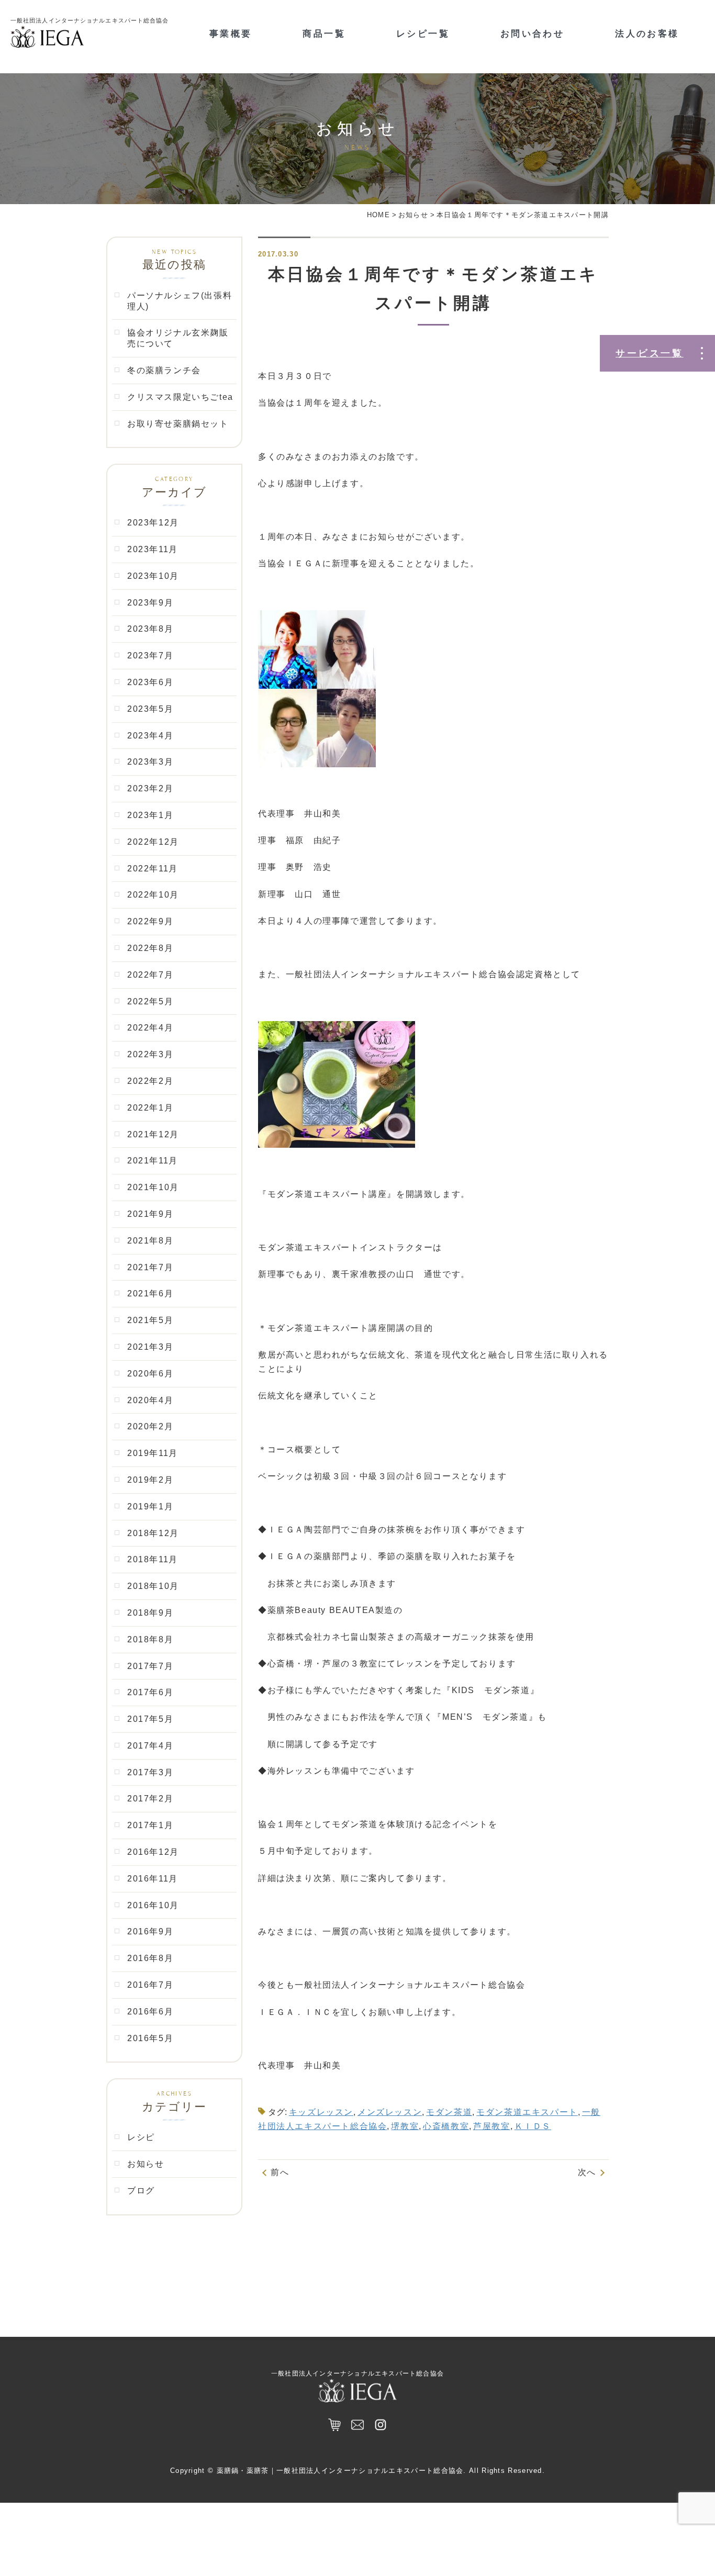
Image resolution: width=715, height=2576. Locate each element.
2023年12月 (153, 523)
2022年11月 (153, 869)
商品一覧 (324, 34)
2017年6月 (150, 1692)
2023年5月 (150, 709)
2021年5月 (150, 1320)
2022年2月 (150, 1081)
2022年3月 (150, 1054)
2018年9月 (150, 1613)
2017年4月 (150, 1746)
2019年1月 (150, 1507)
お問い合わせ (532, 34)
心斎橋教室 (446, 2126)
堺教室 (405, 2126)
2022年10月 (153, 895)
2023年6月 (150, 682)
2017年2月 (150, 1799)
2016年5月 (150, 2038)
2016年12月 (153, 1852)
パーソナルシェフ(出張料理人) (180, 301)
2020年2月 (150, 1426)
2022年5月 (150, 1001)
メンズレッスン (390, 2112)
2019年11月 (153, 1453)
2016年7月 (150, 1985)
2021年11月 (153, 1161)
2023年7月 (150, 656)
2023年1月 (150, 815)
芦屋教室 (491, 2126)
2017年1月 (150, 1825)
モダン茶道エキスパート (527, 2112)
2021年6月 (150, 1293)
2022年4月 (150, 1028)
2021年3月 (150, 1347)
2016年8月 (150, 1958)
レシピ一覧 (423, 34)
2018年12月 (153, 1533)
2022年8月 (150, 948)
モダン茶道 (449, 2112)
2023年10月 (153, 576)
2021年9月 (150, 1214)
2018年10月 (153, 1586)
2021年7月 (150, 1267)
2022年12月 (153, 842)
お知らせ (146, 2164)
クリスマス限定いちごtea (180, 397)
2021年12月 (153, 1134)
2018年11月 (153, 1559)
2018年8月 (150, 1639)
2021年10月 (153, 1187)
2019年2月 (150, 1480)
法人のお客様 (647, 34)
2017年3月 (150, 1772)
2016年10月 (153, 1905)
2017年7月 (150, 1666)
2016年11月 (153, 1879)
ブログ (141, 2191)
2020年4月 (150, 1400)
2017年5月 (150, 1719)
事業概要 (231, 34)
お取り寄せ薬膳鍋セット (178, 424)
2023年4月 (150, 736)
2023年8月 (150, 629)
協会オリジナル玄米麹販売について (178, 338)
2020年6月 (150, 1374)
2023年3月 (150, 762)
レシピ (141, 2137)
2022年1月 (150, 1108)
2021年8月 (150, 1241)
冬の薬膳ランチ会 (164, 370)
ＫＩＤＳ (533, 2126)
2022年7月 (150, 975)
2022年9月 (150, 921)
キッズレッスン (321, 2112)
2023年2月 (150, 788)
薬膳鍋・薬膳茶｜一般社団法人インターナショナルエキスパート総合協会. (342, 2471)
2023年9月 (150, 603)
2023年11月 (153, 549)
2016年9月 (150, 1931)
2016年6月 (150, 2012)
